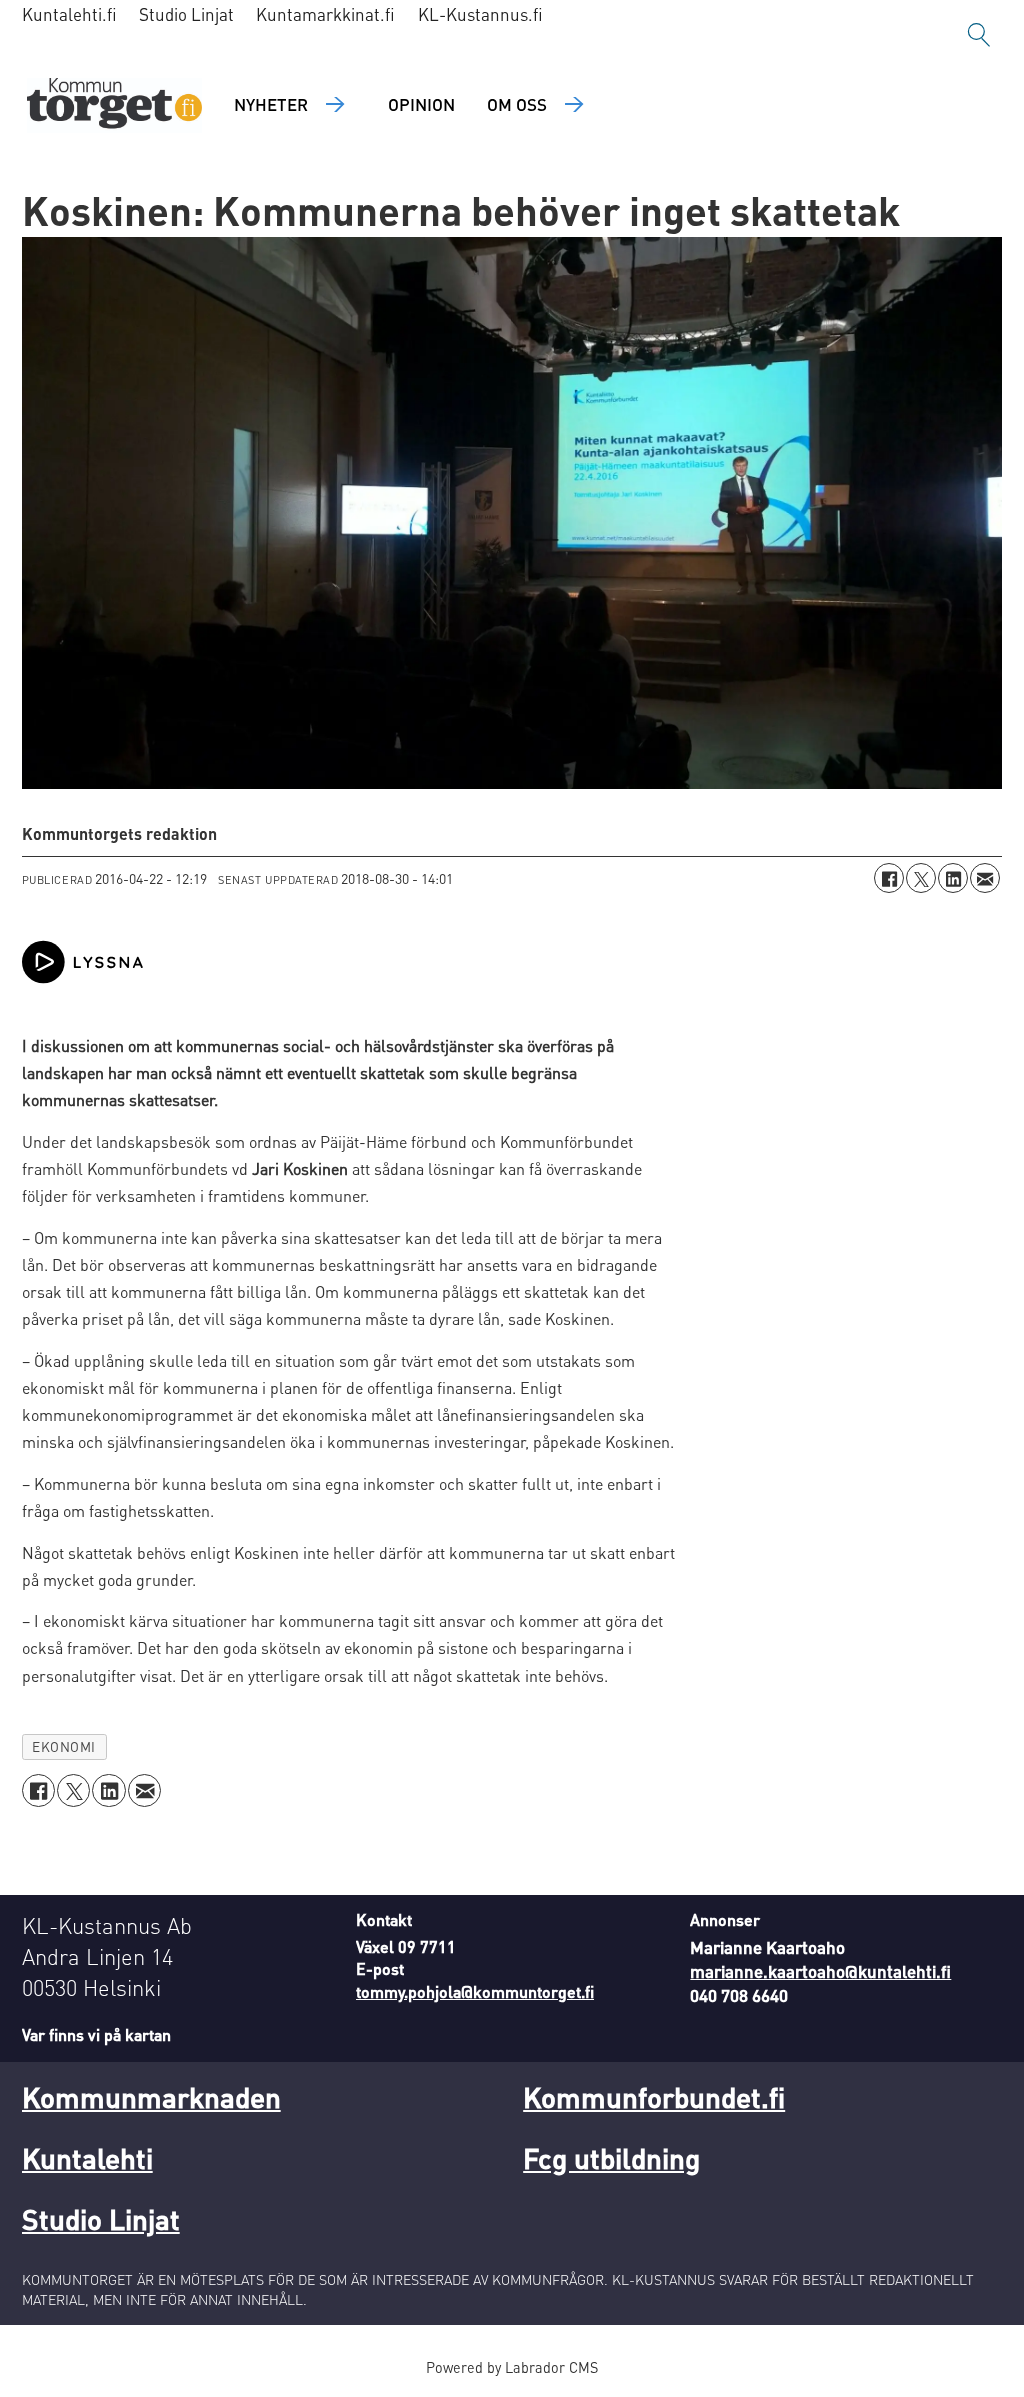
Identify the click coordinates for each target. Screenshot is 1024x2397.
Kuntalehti (87, 2158)
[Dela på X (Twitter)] (921, 878)
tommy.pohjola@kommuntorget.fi (475, 1991)
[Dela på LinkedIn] (953, 878)
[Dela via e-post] (985, 878)
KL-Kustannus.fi (480, 14)
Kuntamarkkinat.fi (325, 14)
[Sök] (979, 35)
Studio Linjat (186, 14)
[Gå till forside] (114, 105)
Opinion (421, 104)
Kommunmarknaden (151, 2097)
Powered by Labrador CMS (512, 2367)
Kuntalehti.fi (69, 14)
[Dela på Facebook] (889, 878)
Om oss (517, 104)
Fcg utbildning (611, 2158)
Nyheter (271, 104)
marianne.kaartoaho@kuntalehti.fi (820, 1971)
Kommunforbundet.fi (654, 2097)
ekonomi (64, 1746)
